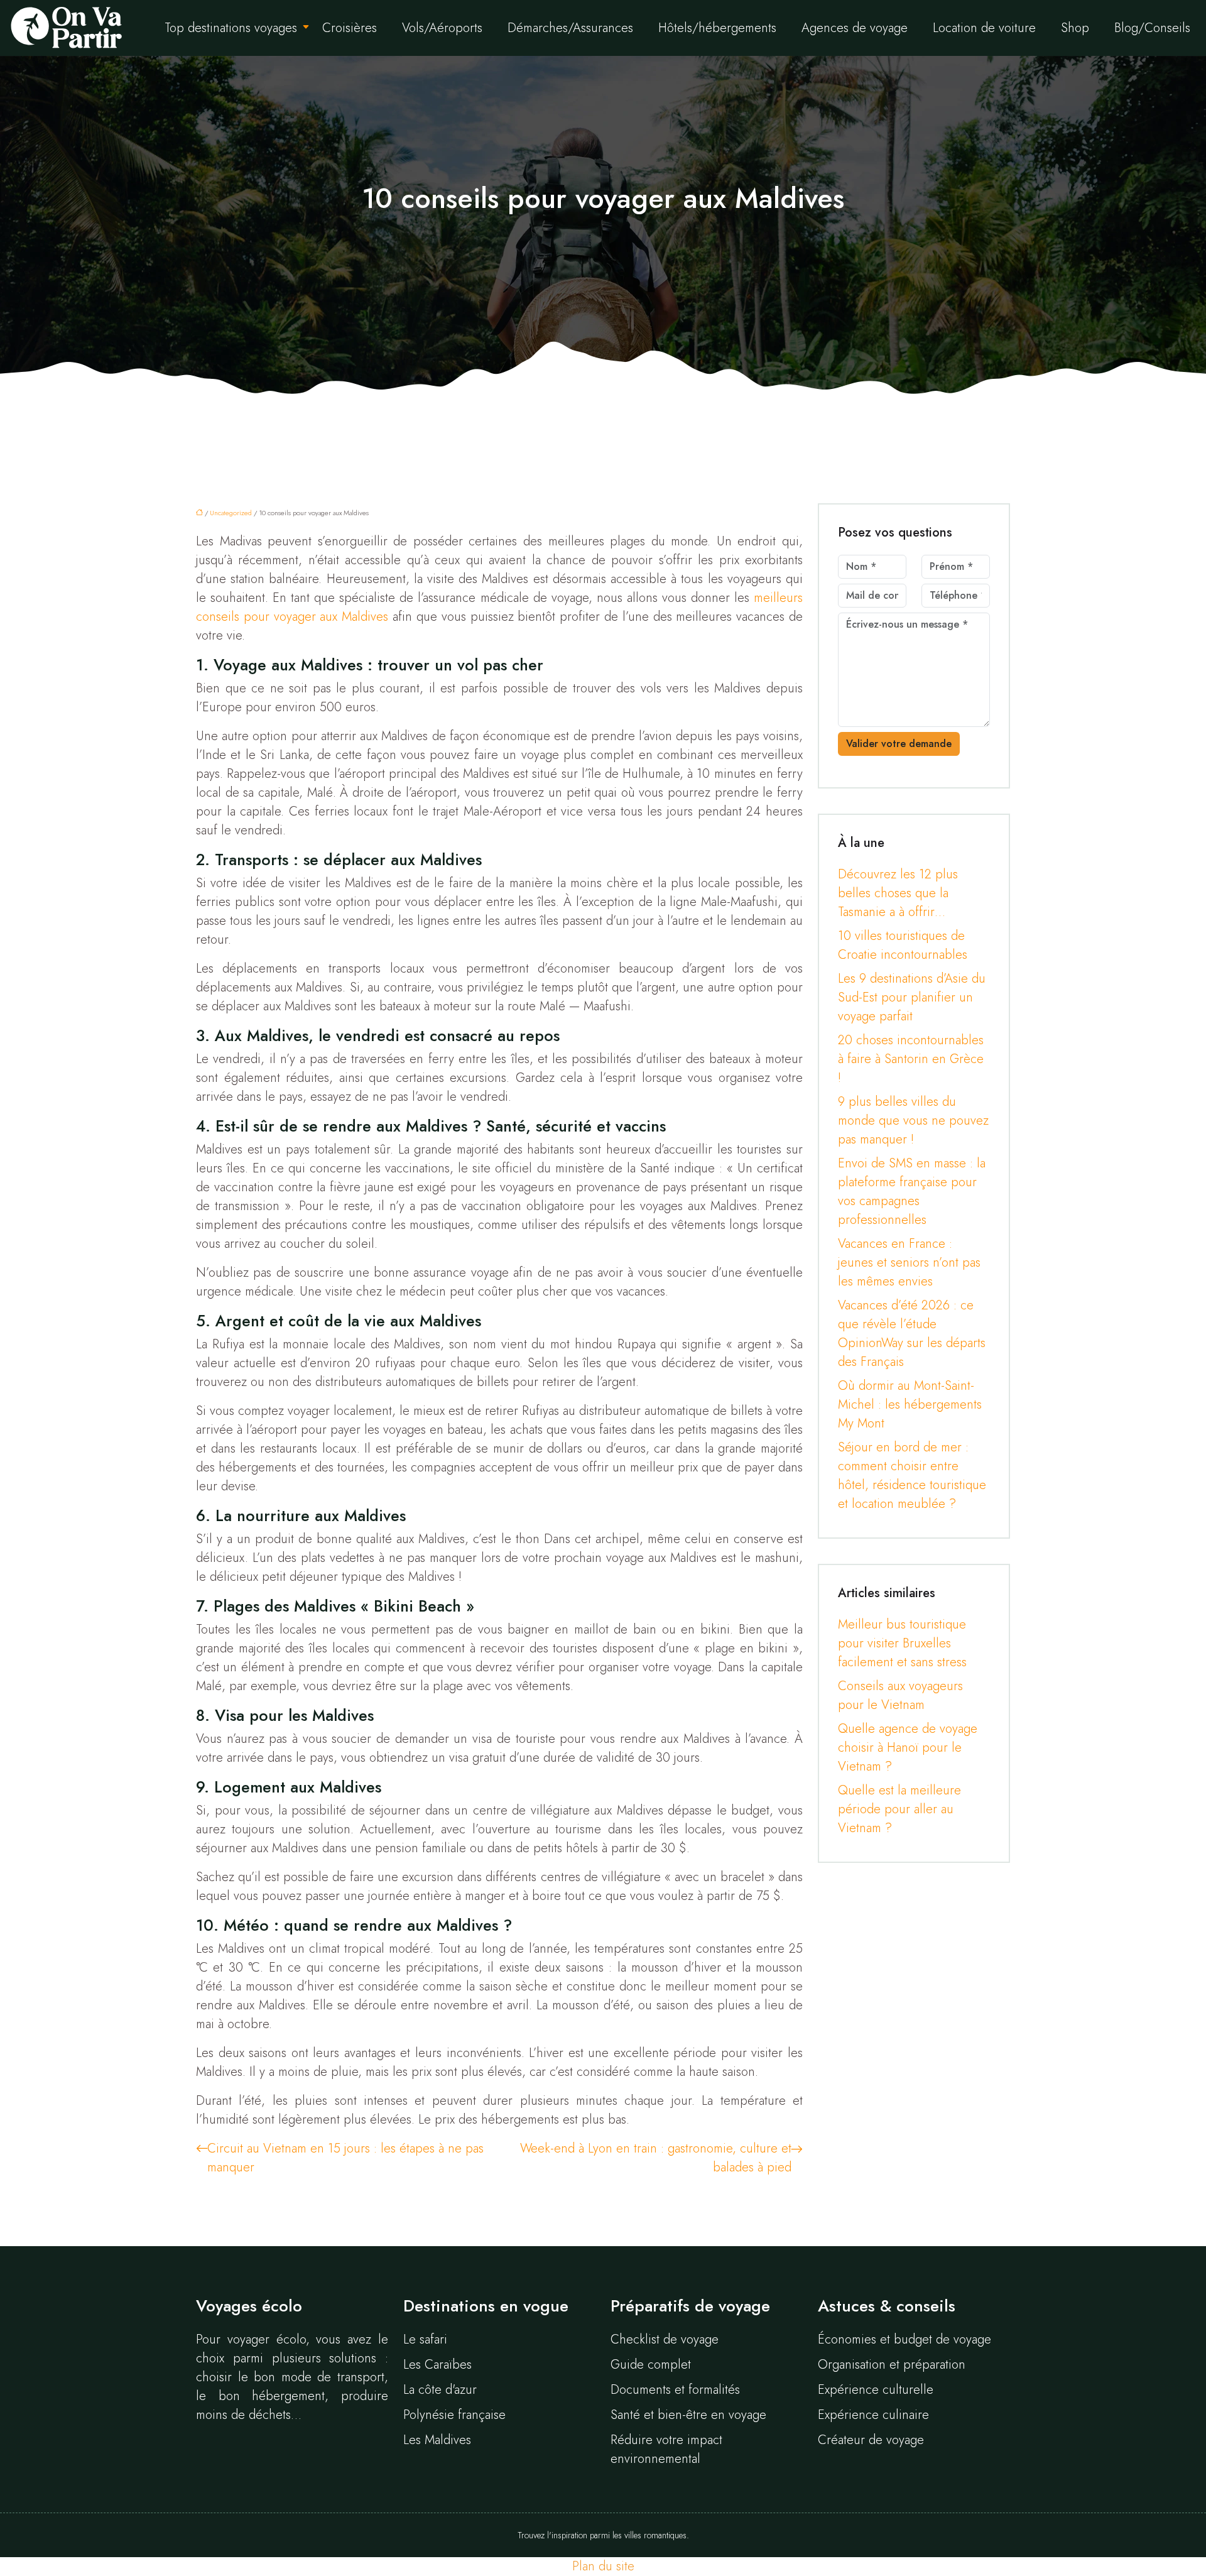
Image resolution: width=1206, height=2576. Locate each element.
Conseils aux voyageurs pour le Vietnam (900, 1695)
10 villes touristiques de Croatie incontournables (903, 945)
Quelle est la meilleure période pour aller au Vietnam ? (899, 1809)
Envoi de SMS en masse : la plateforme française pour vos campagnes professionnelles (912, 1192)
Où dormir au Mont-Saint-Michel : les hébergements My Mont (910, 1405)
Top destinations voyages (231, 28)
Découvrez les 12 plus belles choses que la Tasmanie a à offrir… (898, 893)
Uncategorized (231, 513)
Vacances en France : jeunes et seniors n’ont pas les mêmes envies (909, 1263)
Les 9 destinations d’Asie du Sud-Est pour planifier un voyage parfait (912, 997)
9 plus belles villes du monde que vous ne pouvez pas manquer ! (913, 1121)
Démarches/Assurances (570, 28)
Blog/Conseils (1152, 28)
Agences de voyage (855, 28)
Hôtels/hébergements (717, 28)
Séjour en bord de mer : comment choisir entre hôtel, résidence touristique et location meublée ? (912, 1476)
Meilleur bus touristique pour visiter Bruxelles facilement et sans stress (902, 1643)
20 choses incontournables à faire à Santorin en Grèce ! (911, 1059)
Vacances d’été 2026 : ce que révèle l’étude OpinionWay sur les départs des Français (912, 1334)
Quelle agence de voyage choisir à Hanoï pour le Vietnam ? (908, 1748)
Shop (1075, 28)
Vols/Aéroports (442, 28)
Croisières (350, 28)
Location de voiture (984, 28)
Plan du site (603, 2566)
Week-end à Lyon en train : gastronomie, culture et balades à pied (656, 2158)
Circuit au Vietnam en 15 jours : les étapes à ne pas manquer (345, 2158)
